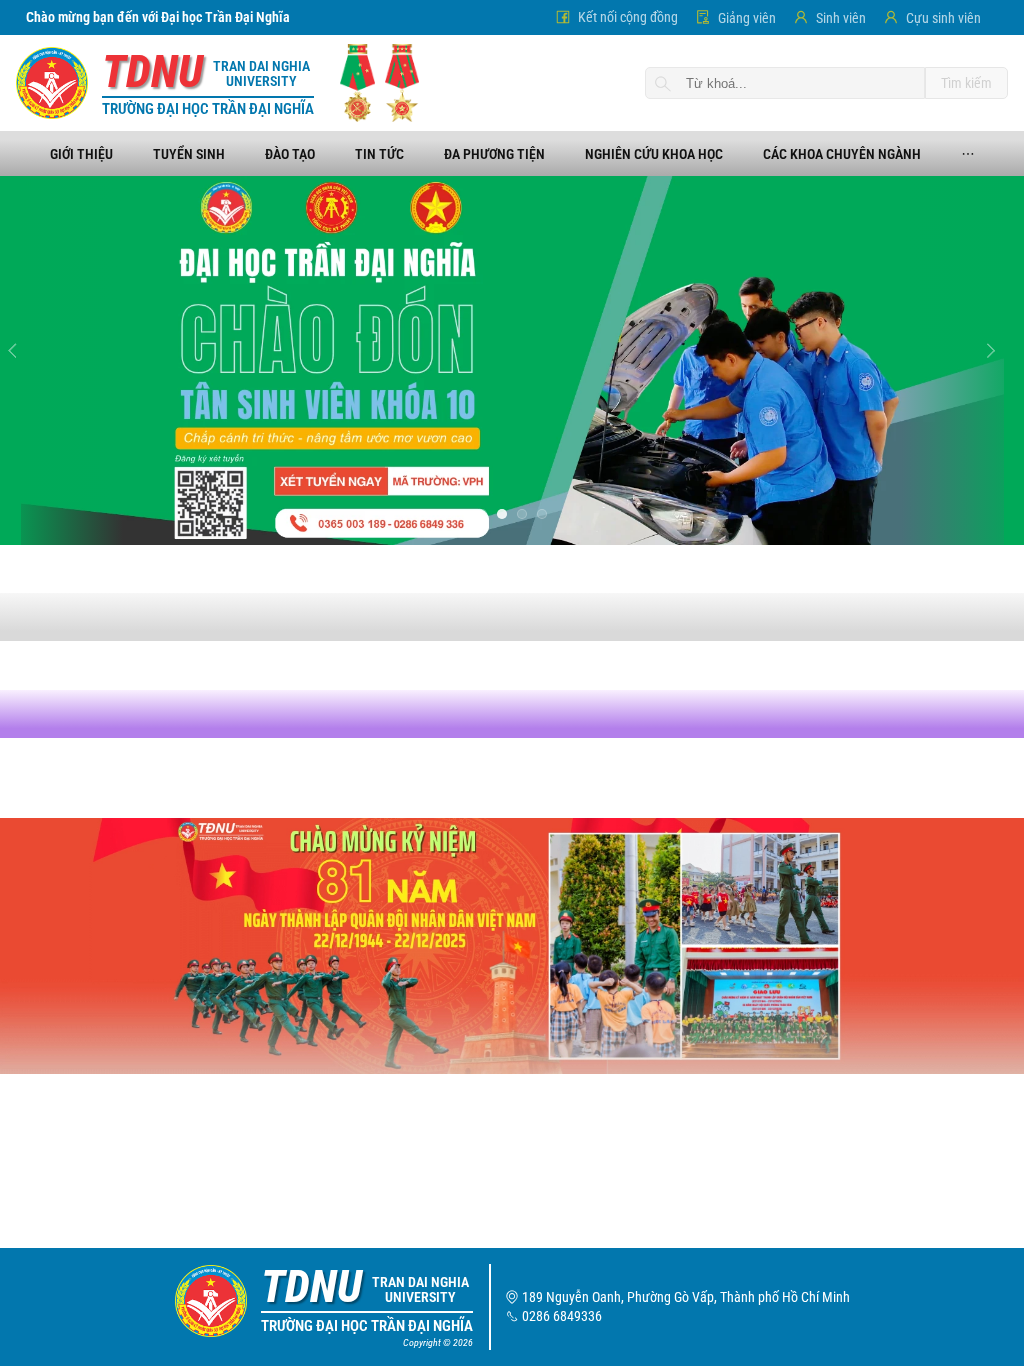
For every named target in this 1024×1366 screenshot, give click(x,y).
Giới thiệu (81, 154)
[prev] (26, 360)
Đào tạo (290, 154)
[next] (998, 360)
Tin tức (379, 154)
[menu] (512, 153)
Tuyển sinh (189, 154)
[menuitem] (81, 154)
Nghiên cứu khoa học (654, 154)
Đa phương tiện (494, 154)
